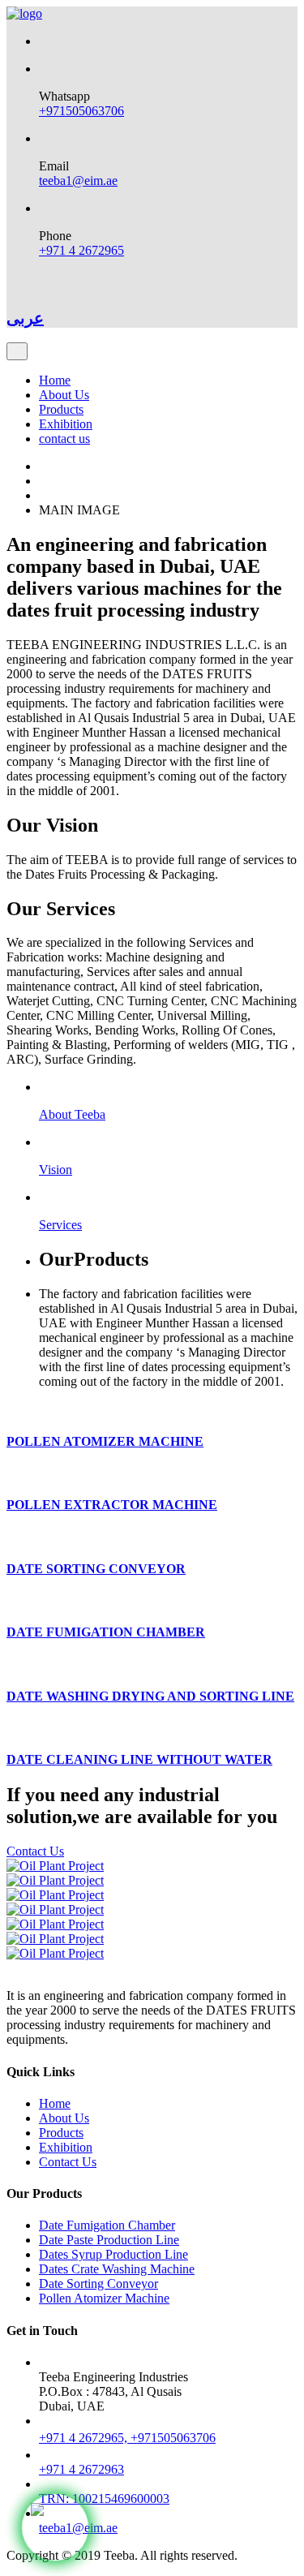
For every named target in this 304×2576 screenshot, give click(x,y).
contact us (64, 439)
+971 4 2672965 (81, 250)
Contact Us (35, 1851)
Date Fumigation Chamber (107, 2225)
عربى (25, 318)
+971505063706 (81, 111)
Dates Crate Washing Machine (117, 2269)
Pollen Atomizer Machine (104, 2298)
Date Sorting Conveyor (98, 2284)
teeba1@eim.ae (78, 181)
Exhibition (66, 424)
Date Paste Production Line (109, 2240)
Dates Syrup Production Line (113, 2254)
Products (61, 409)
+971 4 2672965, (85, 2438)
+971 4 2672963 (81, 2469)
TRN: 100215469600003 (104, 2499)
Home (55, 380)
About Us (64, 395)
